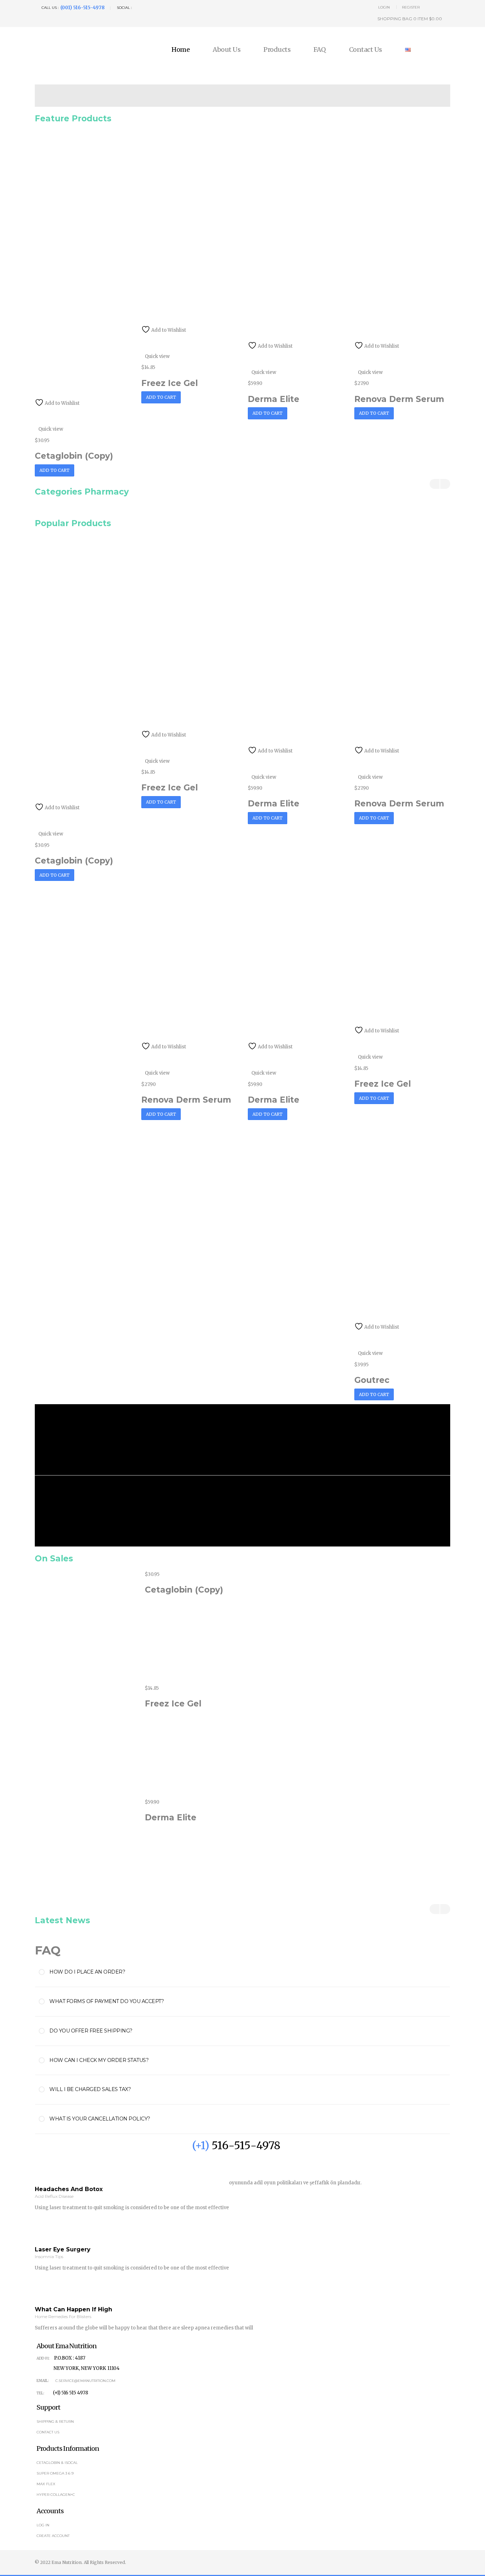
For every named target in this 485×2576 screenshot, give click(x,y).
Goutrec (372, 1380)
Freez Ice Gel (170, 383)
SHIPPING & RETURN (55, 2421)
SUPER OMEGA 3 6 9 (55, 2473)
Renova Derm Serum (399, 399)
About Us (227, 50)
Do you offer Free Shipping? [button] (91, 2031)
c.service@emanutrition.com (85, 2381)
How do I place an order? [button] (87, 1972)
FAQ (320, 50)
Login (384, 7)
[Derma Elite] (90, 1852)
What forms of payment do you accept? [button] (107, 2001)
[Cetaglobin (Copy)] (90, 1624)
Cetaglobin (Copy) (74, 456)
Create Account (53, 2536)
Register (411, 7)
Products (277, 50)
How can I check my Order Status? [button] (99, 2060)
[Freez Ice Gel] (90, 1738)
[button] (407, 19)
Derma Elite (274, 399)
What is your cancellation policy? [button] (100, 2119)
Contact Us (366, 50)
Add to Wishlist (62, 403)
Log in (43, 2525)
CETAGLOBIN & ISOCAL (57, 2463)
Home (181, 50)
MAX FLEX (46, 2484)
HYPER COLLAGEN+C (56, 2495)
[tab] (250, 1972)
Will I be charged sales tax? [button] (90, 2089)
